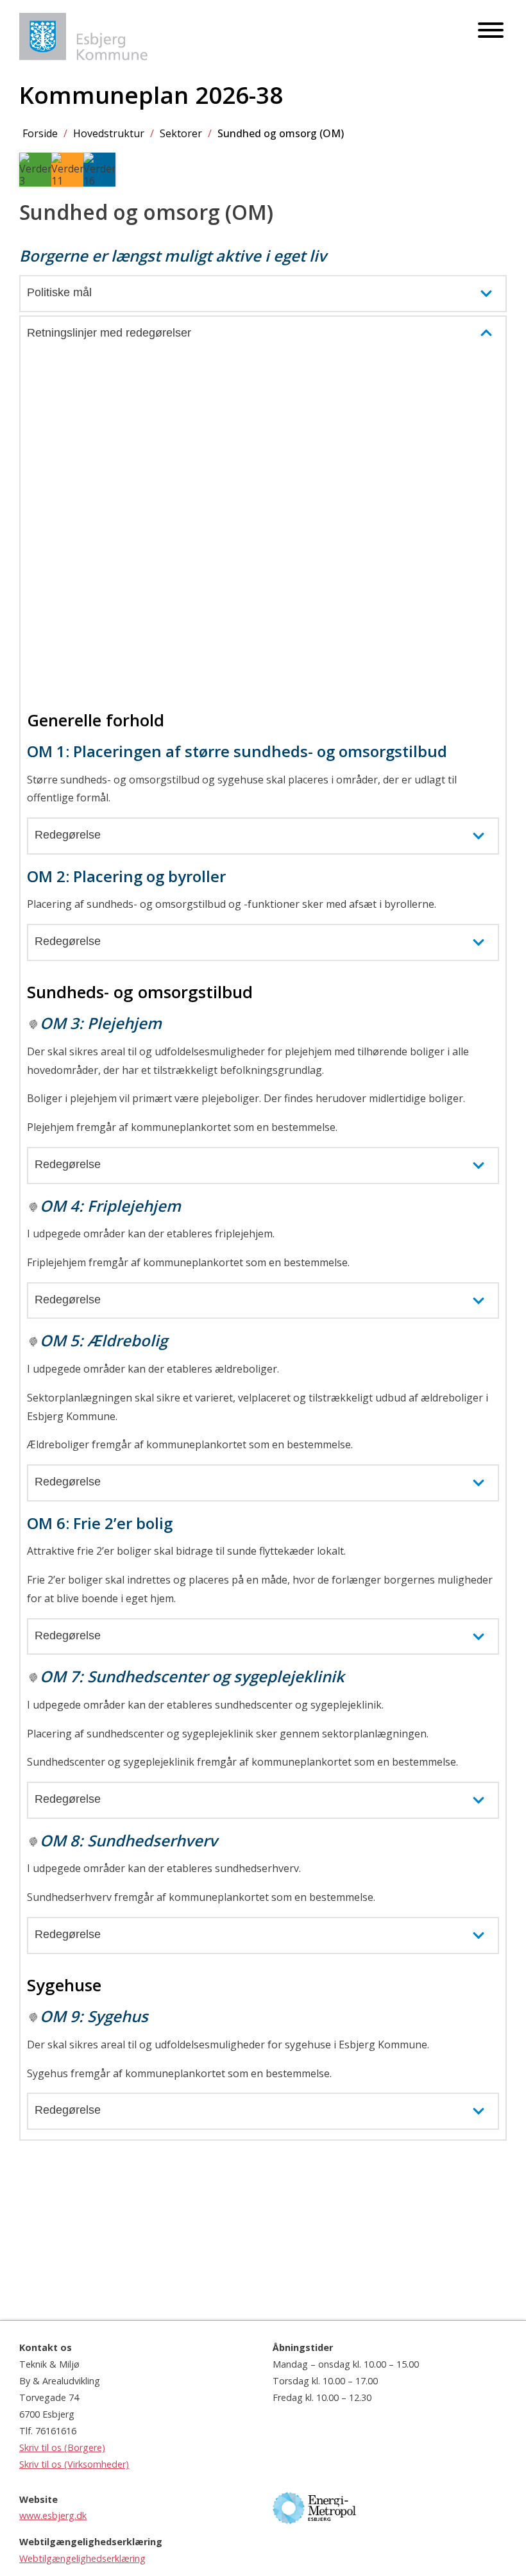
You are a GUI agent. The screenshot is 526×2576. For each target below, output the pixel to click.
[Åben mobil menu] (491, 31)
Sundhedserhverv (152, 1840)
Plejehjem (124, 1023)
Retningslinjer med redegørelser (109, 333)
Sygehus (118, 2016)
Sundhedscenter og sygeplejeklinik (216, 1676)
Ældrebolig (127, 1340)
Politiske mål (59, 292)
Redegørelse (68, 835)
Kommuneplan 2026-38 (151, 95)
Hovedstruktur (109, 133)
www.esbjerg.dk (53, 2515)
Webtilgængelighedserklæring (82, 2558)
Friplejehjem (134, 1206)
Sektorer (181, 133)
